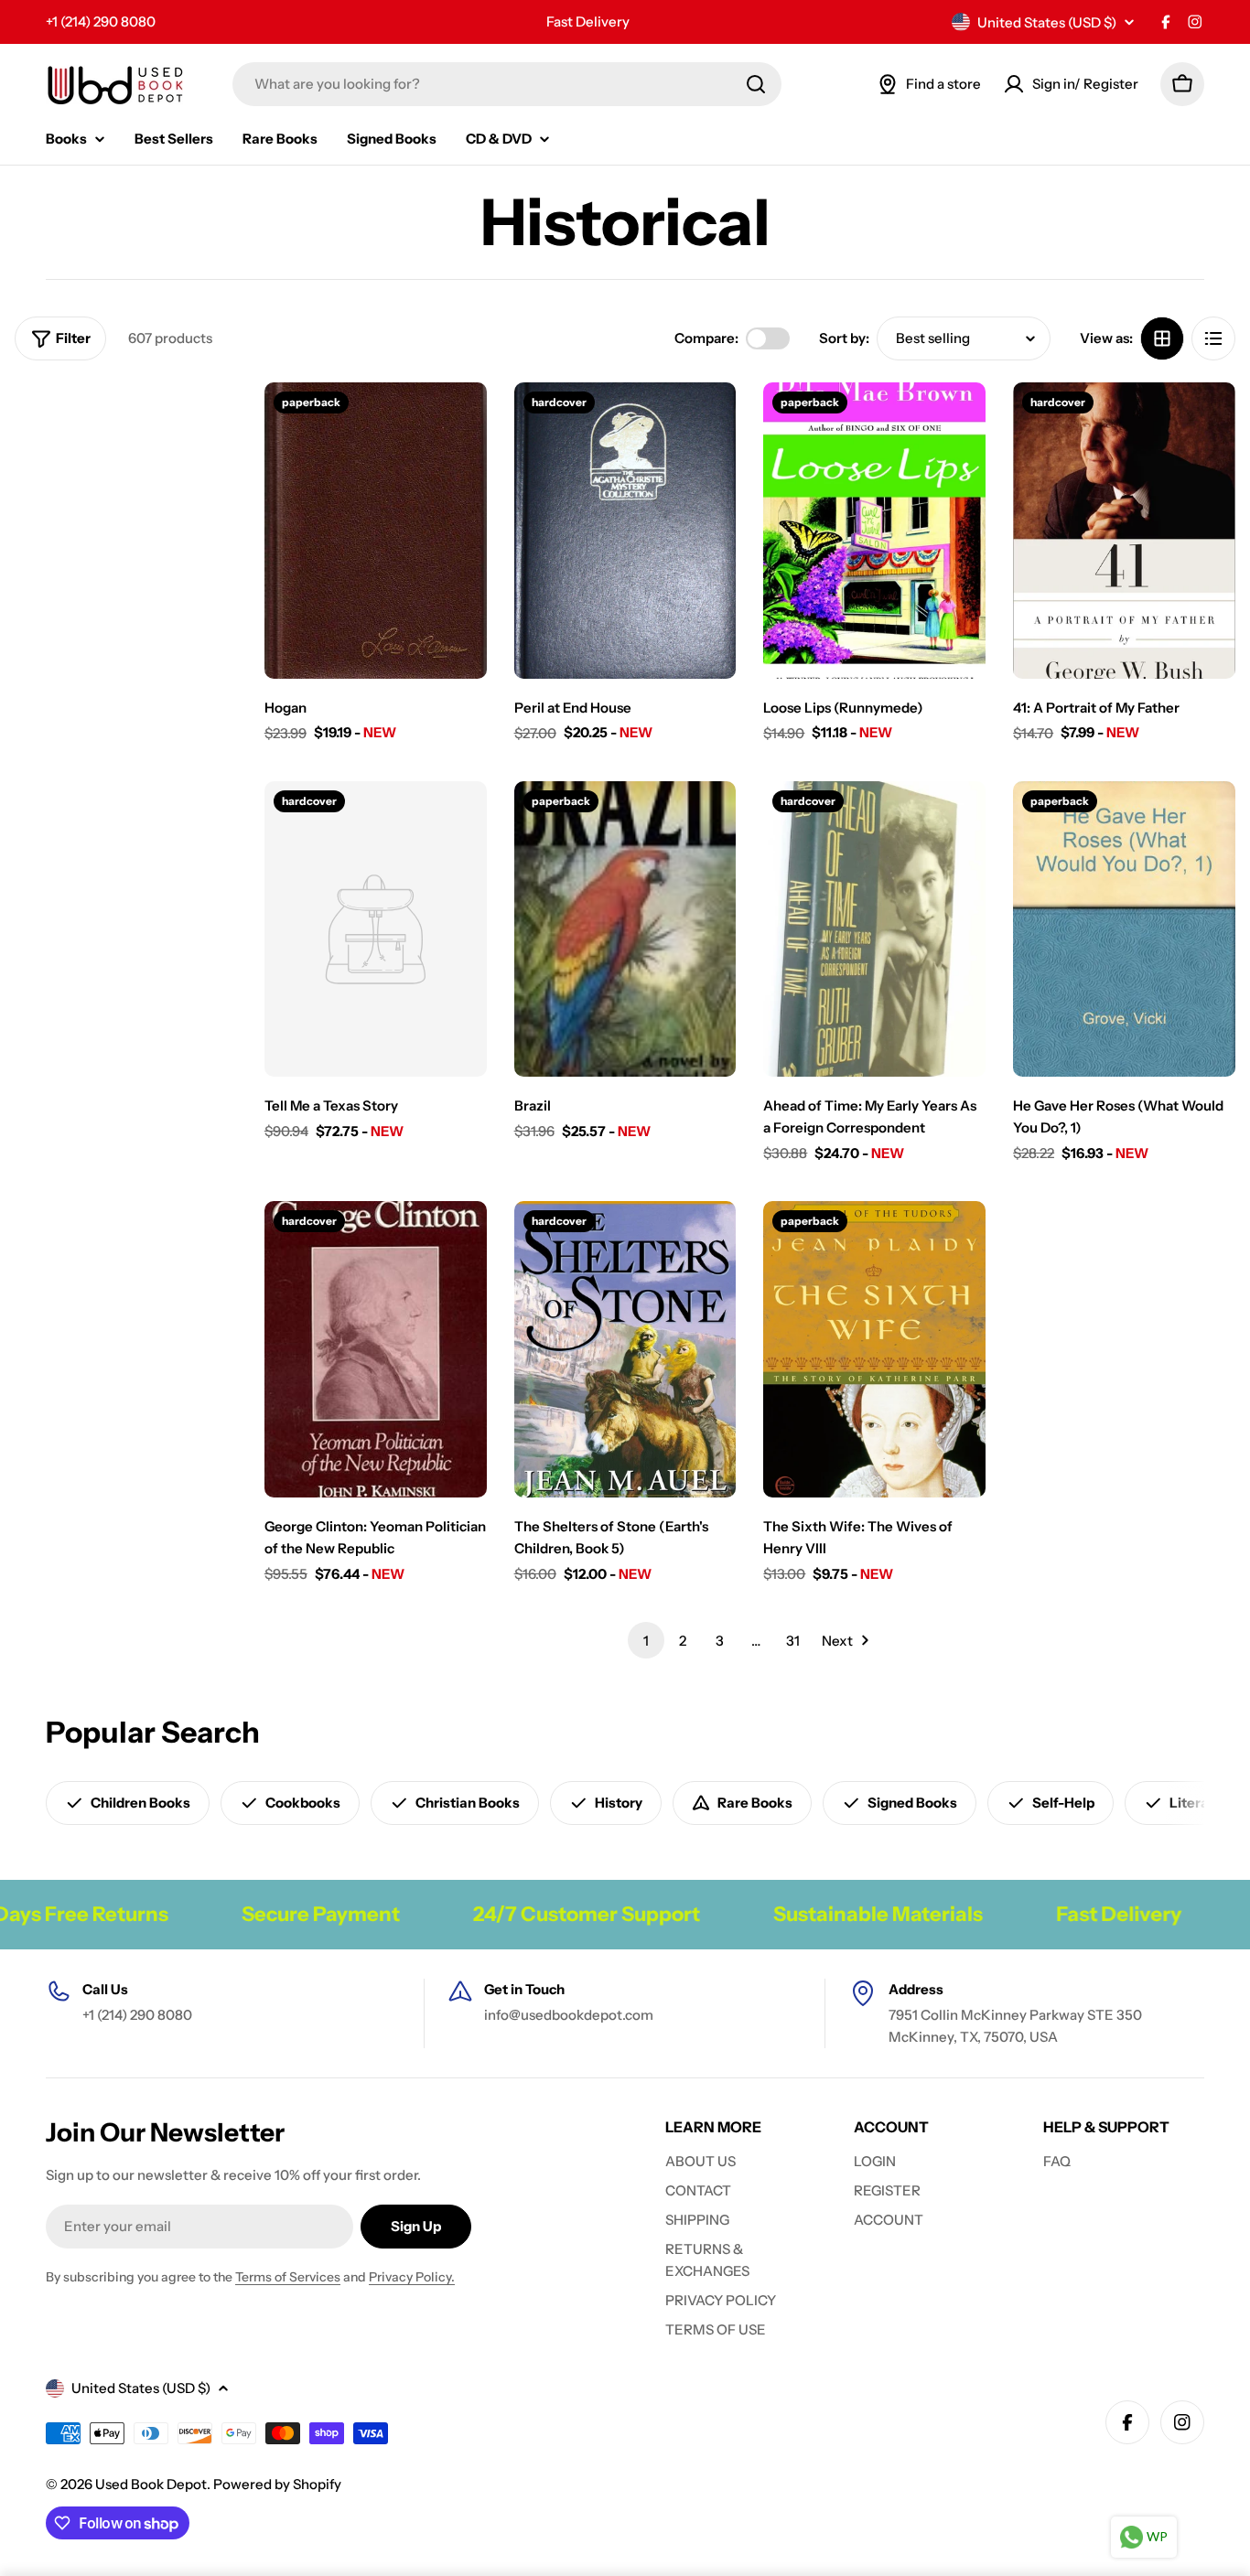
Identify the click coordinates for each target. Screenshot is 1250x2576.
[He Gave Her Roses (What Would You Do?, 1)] (1124, 929)
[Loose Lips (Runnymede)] (874, 531)
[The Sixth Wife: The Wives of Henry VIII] (874, 1349)
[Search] (756, 84)
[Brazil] (625, 929)
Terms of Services (288, 2277)
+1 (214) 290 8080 (101, 21)
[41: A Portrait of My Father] (1124, 531)
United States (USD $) (1047, 22)
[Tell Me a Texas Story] (376, 929)
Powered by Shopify (277, 2484)
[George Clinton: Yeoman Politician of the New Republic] (376, 1349)
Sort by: (844, 338)
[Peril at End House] (625, 531)
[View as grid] (1162, 338)
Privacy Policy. (412, 2277)
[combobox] (507, 84)
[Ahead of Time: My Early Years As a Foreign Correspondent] (874, 929)
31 (793, 1641)
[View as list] (1213, 338)
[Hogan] (376, 531)
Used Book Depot (151, 2484)
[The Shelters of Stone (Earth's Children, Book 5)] (625, 1349)
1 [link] (646, 1641)
